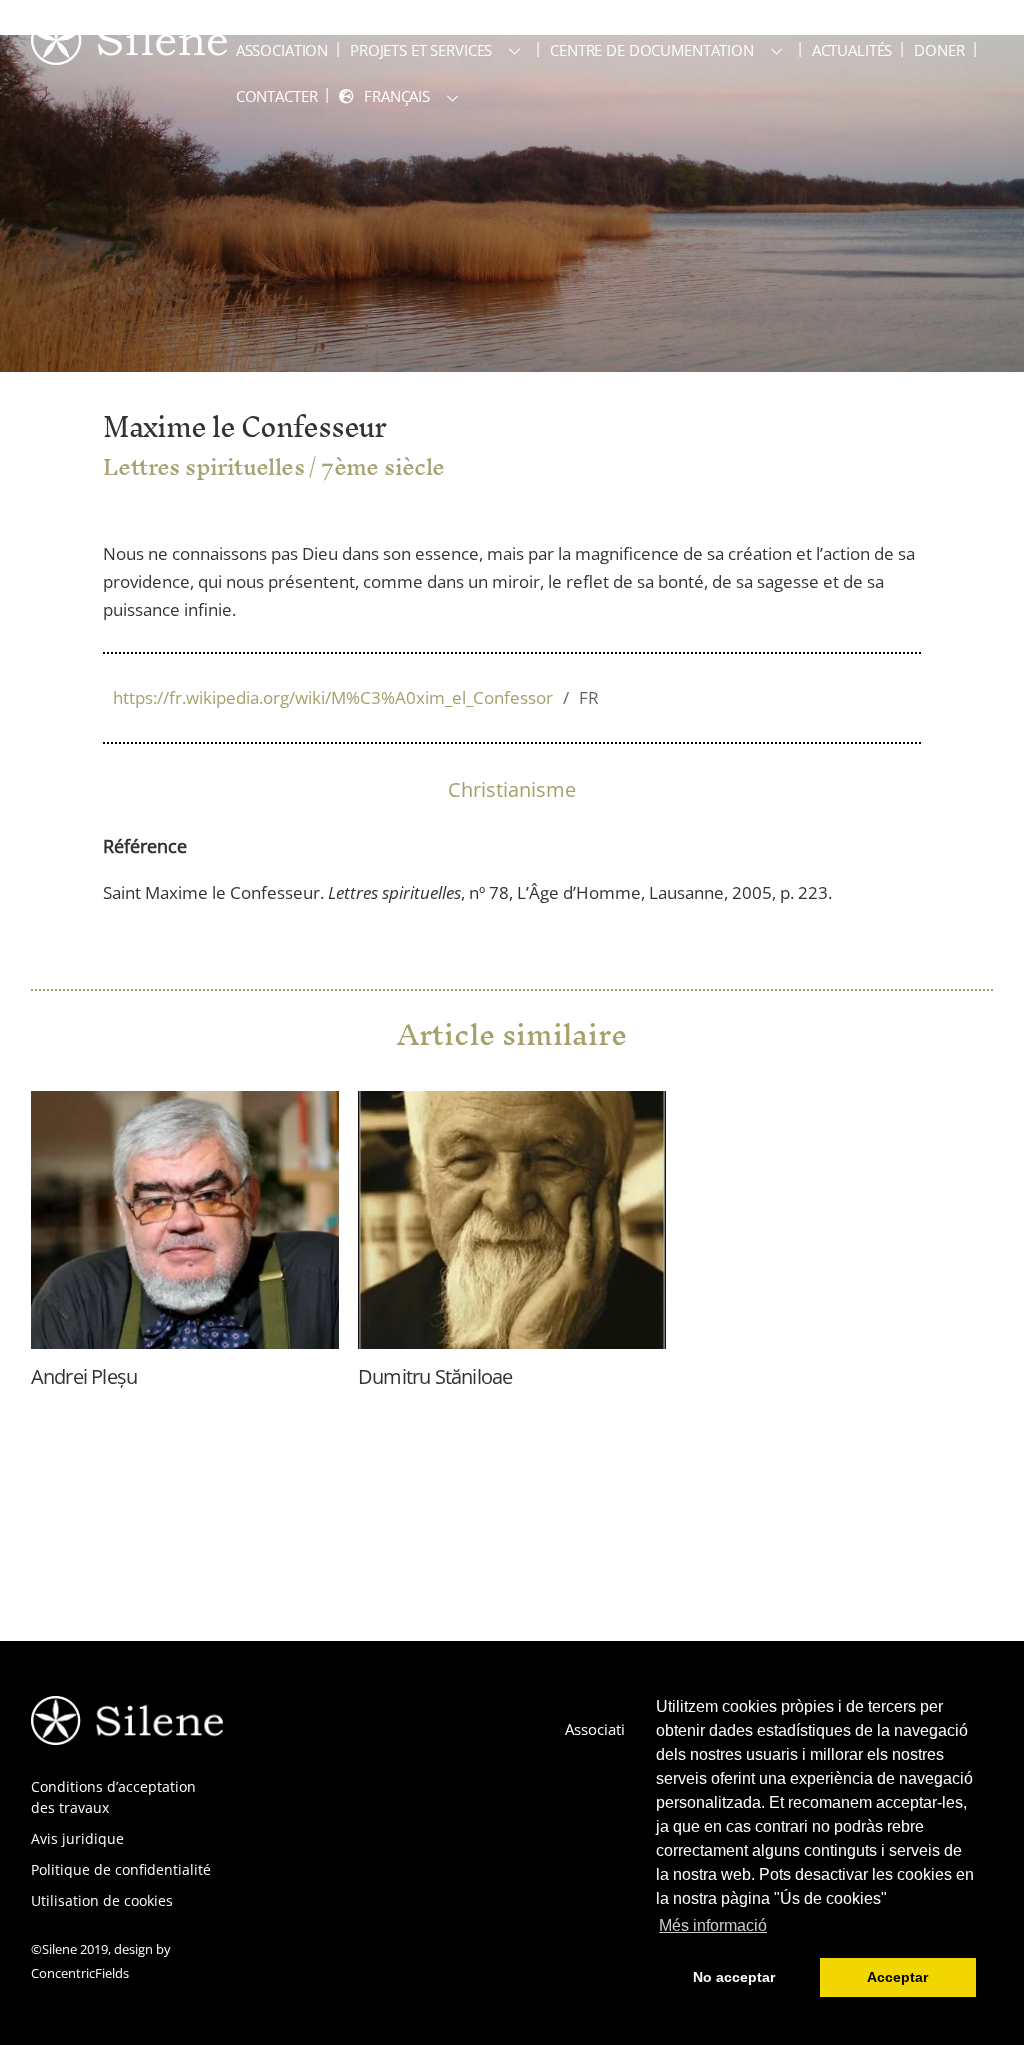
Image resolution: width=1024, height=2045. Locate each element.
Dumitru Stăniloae (435, 1376)
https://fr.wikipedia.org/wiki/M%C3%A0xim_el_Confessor (356, 697)
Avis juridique (77, 1838)
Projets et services (421, 50)
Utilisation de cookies (102, 1900)
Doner (939, 50)
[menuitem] (402, 96)
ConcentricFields (80, 1973)
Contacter (277, 96)
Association (282, 50)
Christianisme (512, 789)
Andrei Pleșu (84, 1376)
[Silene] (129, 55)
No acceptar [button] (734, 1977)
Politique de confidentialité (121, 1869)
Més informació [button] (713, 1925)
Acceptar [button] (897, 1977)
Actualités (852, 50)
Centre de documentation (652, 50)
